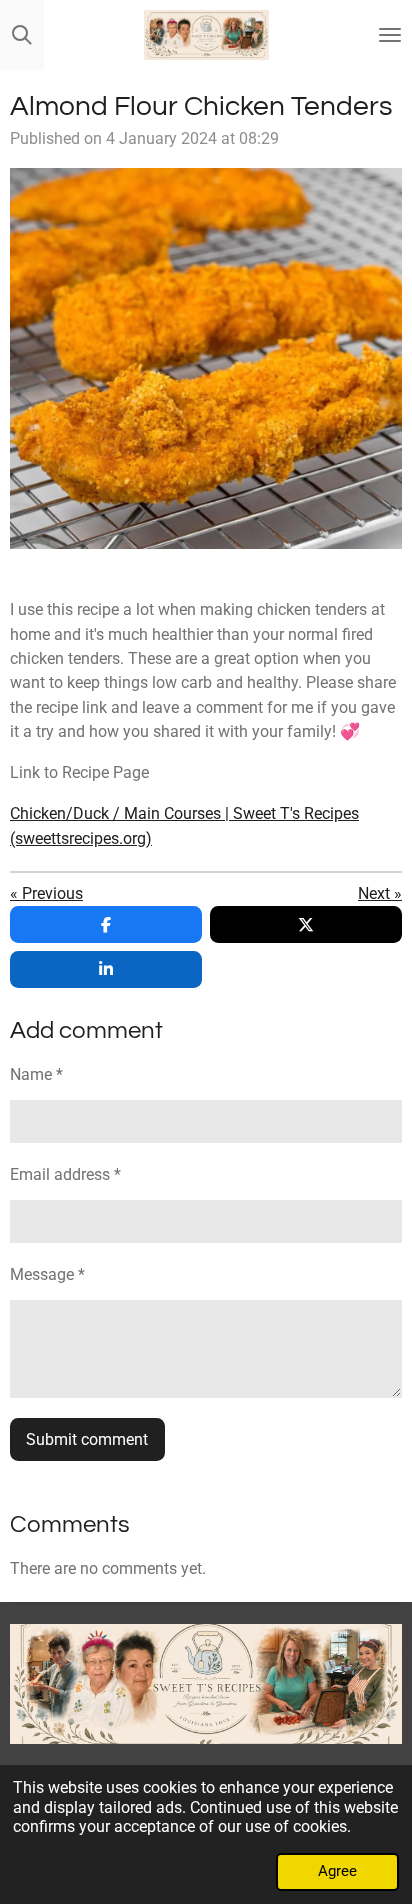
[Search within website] (22, 35)
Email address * (65, 1174)
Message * (47, 1274)
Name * (36, 1074)
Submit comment (87, 1439)
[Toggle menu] (390, 35)
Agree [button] (337, 1871)
